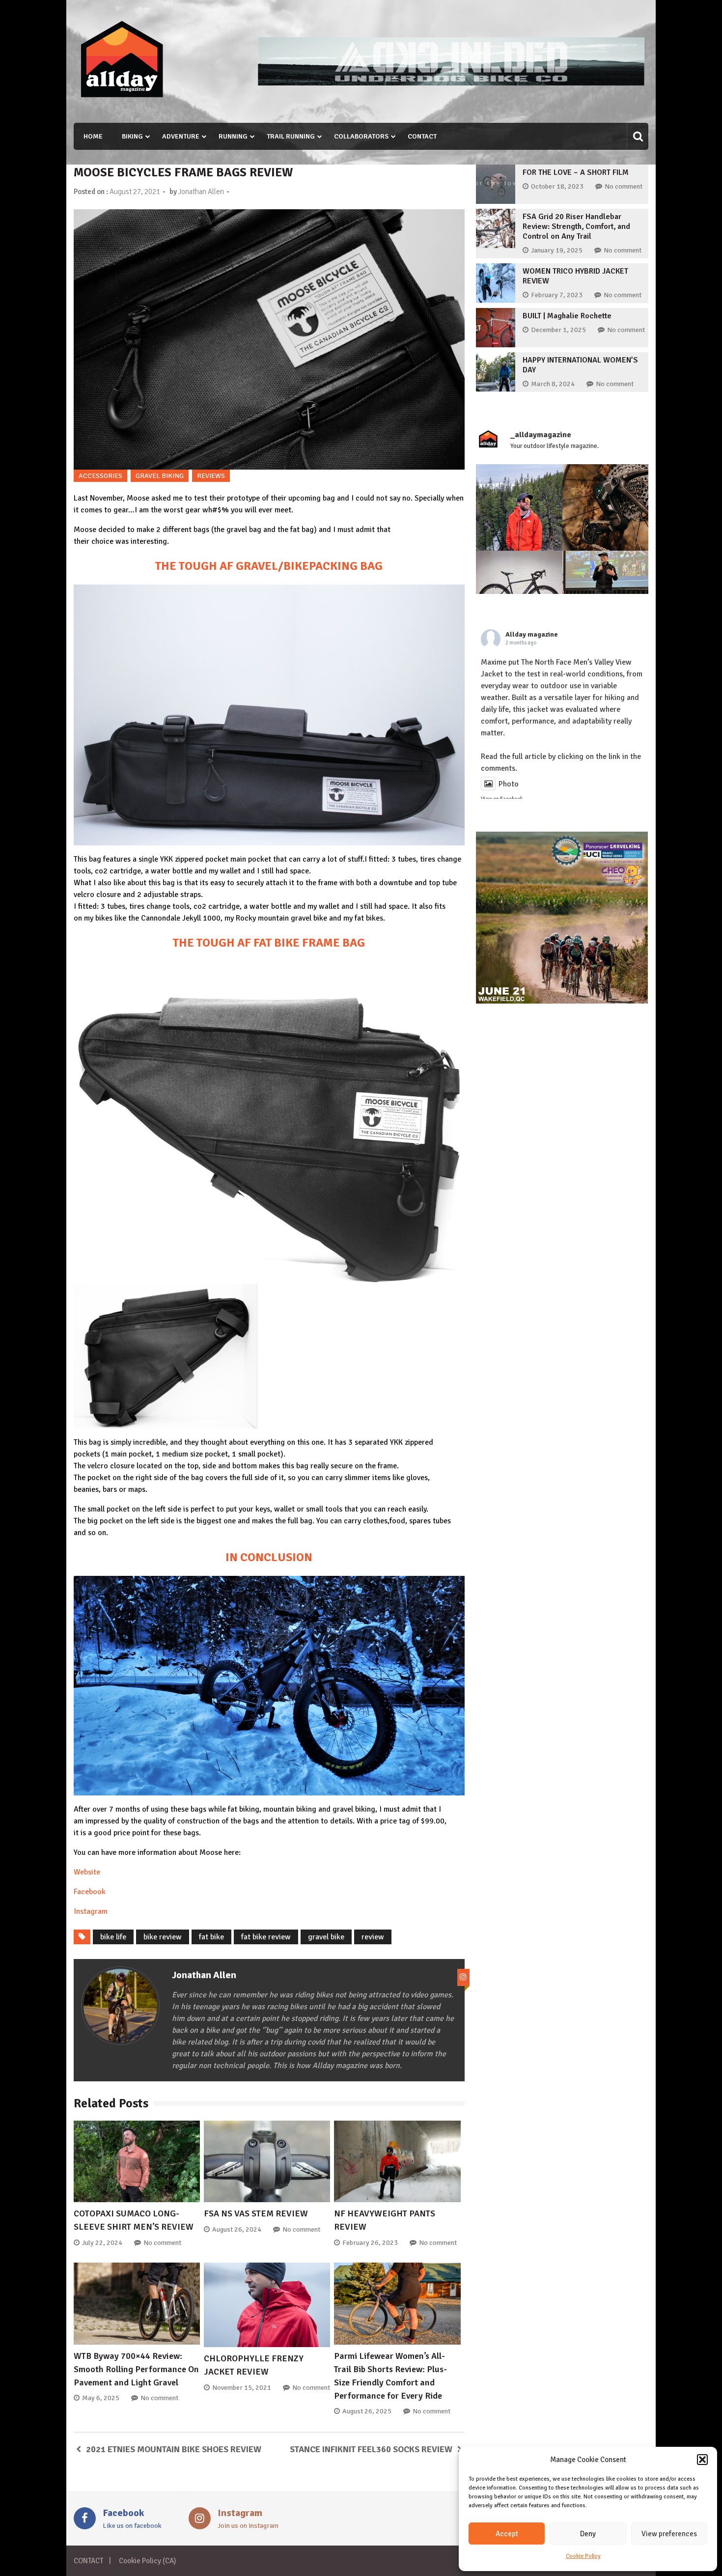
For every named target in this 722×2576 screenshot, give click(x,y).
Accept (507, 2534)
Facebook (90, 1892)
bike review (163, 1937)
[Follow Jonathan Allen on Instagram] (463, 1977)
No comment (162, 2243)
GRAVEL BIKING (160, 476)
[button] (702, 2460)
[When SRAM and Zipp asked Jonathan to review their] (519, 594)
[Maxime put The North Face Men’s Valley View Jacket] (519, 507)
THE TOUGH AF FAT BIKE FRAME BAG (269, 943)
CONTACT (422, 136)
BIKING (132, 136)
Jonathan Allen (201, 192)
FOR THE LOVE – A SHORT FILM (576, 172)
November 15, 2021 (242, 2388)
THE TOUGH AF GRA (207, 566)
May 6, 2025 (101, 2398)
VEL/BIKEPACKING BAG (320, 566)
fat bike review (266, 1937)
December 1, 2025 (558, 330)
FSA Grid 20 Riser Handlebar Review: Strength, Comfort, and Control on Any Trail (576, 226)
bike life (113, 1937)
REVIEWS (211, 476)
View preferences (669, 2534)
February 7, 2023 (557, 295)
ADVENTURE (181, 136)
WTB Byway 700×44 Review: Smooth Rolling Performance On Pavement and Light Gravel (136, 2369)
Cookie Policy (583, 2556)
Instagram (91, 1911)
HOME (93, 136)
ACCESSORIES (100, 476)
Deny (588, 2534)
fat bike (211, 1937)
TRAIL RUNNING (291, 136)
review (373, 1937)
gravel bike (326, 1937)
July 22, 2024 (102, 2243)
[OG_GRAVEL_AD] (562, 1001)
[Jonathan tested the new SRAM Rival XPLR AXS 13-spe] (606, 507)
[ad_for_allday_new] (451, 83)
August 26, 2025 (367, 2411)
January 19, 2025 (557, 250)
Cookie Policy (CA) (147, 2561)
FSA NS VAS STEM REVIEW (256, 2213)
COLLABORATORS (361, 136)
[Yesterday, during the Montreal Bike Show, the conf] (606, 594)
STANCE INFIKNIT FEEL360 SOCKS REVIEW (371, 2449)
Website (87, 1872)
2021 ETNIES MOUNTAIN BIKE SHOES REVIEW (174, 2449)
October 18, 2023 (557, 186)
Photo (509, 784)
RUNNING (233, 136)
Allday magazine (532, 634)
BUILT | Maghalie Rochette (567, 316)
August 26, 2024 (237, 2229)
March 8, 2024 (553, 384)
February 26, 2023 (370, 2243)
